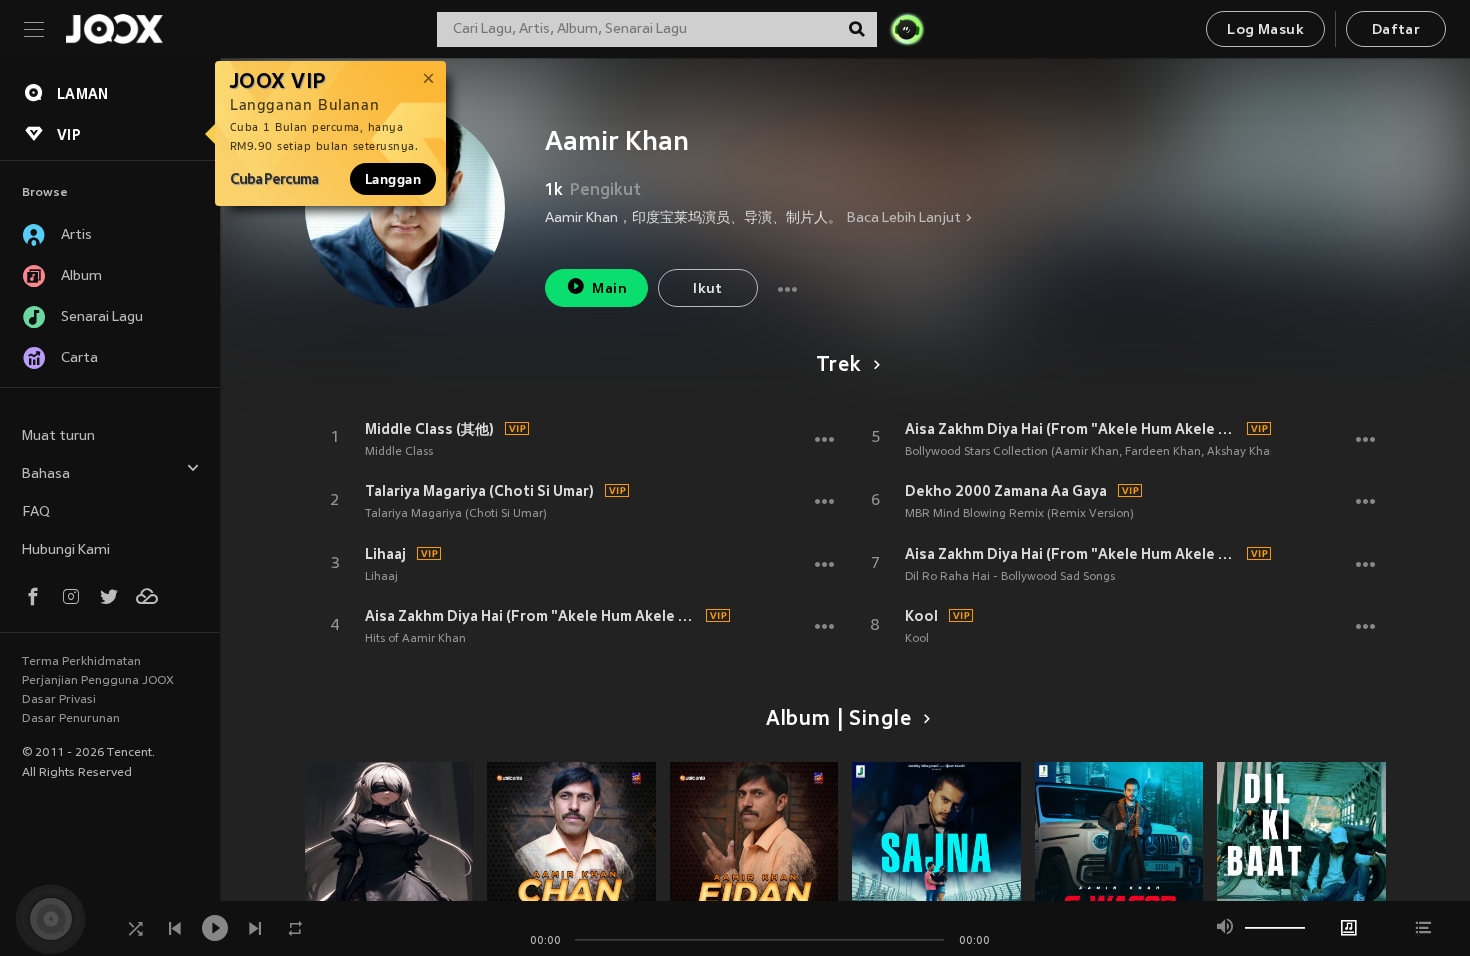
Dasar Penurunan (71, 719)
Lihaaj (385, 554)
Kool (921, 616)
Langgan (393, 179)
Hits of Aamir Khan (415, 639)
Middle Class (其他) (429, 429)
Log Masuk (1265, 30)
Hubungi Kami (66, 550)
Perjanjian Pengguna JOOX (98, 681)
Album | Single (838, 720)
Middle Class (399, 452)
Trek (838, 366)
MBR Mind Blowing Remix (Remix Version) (1019, 514)
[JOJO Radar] (907, 29)
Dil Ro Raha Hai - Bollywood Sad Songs (1010, 577)
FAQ (36, 512)
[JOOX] (114, 29)
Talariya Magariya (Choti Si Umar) (479, 491)
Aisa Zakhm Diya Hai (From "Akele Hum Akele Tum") (533, 616)
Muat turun (58, 436)
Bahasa (46, 474)
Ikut (708, 289)
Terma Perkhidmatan (81, 662)
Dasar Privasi (59, 700)
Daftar (1396, 30)
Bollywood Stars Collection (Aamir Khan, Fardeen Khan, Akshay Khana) (1096, 452)
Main (609, 289)
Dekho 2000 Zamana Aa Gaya (1006, 491)
